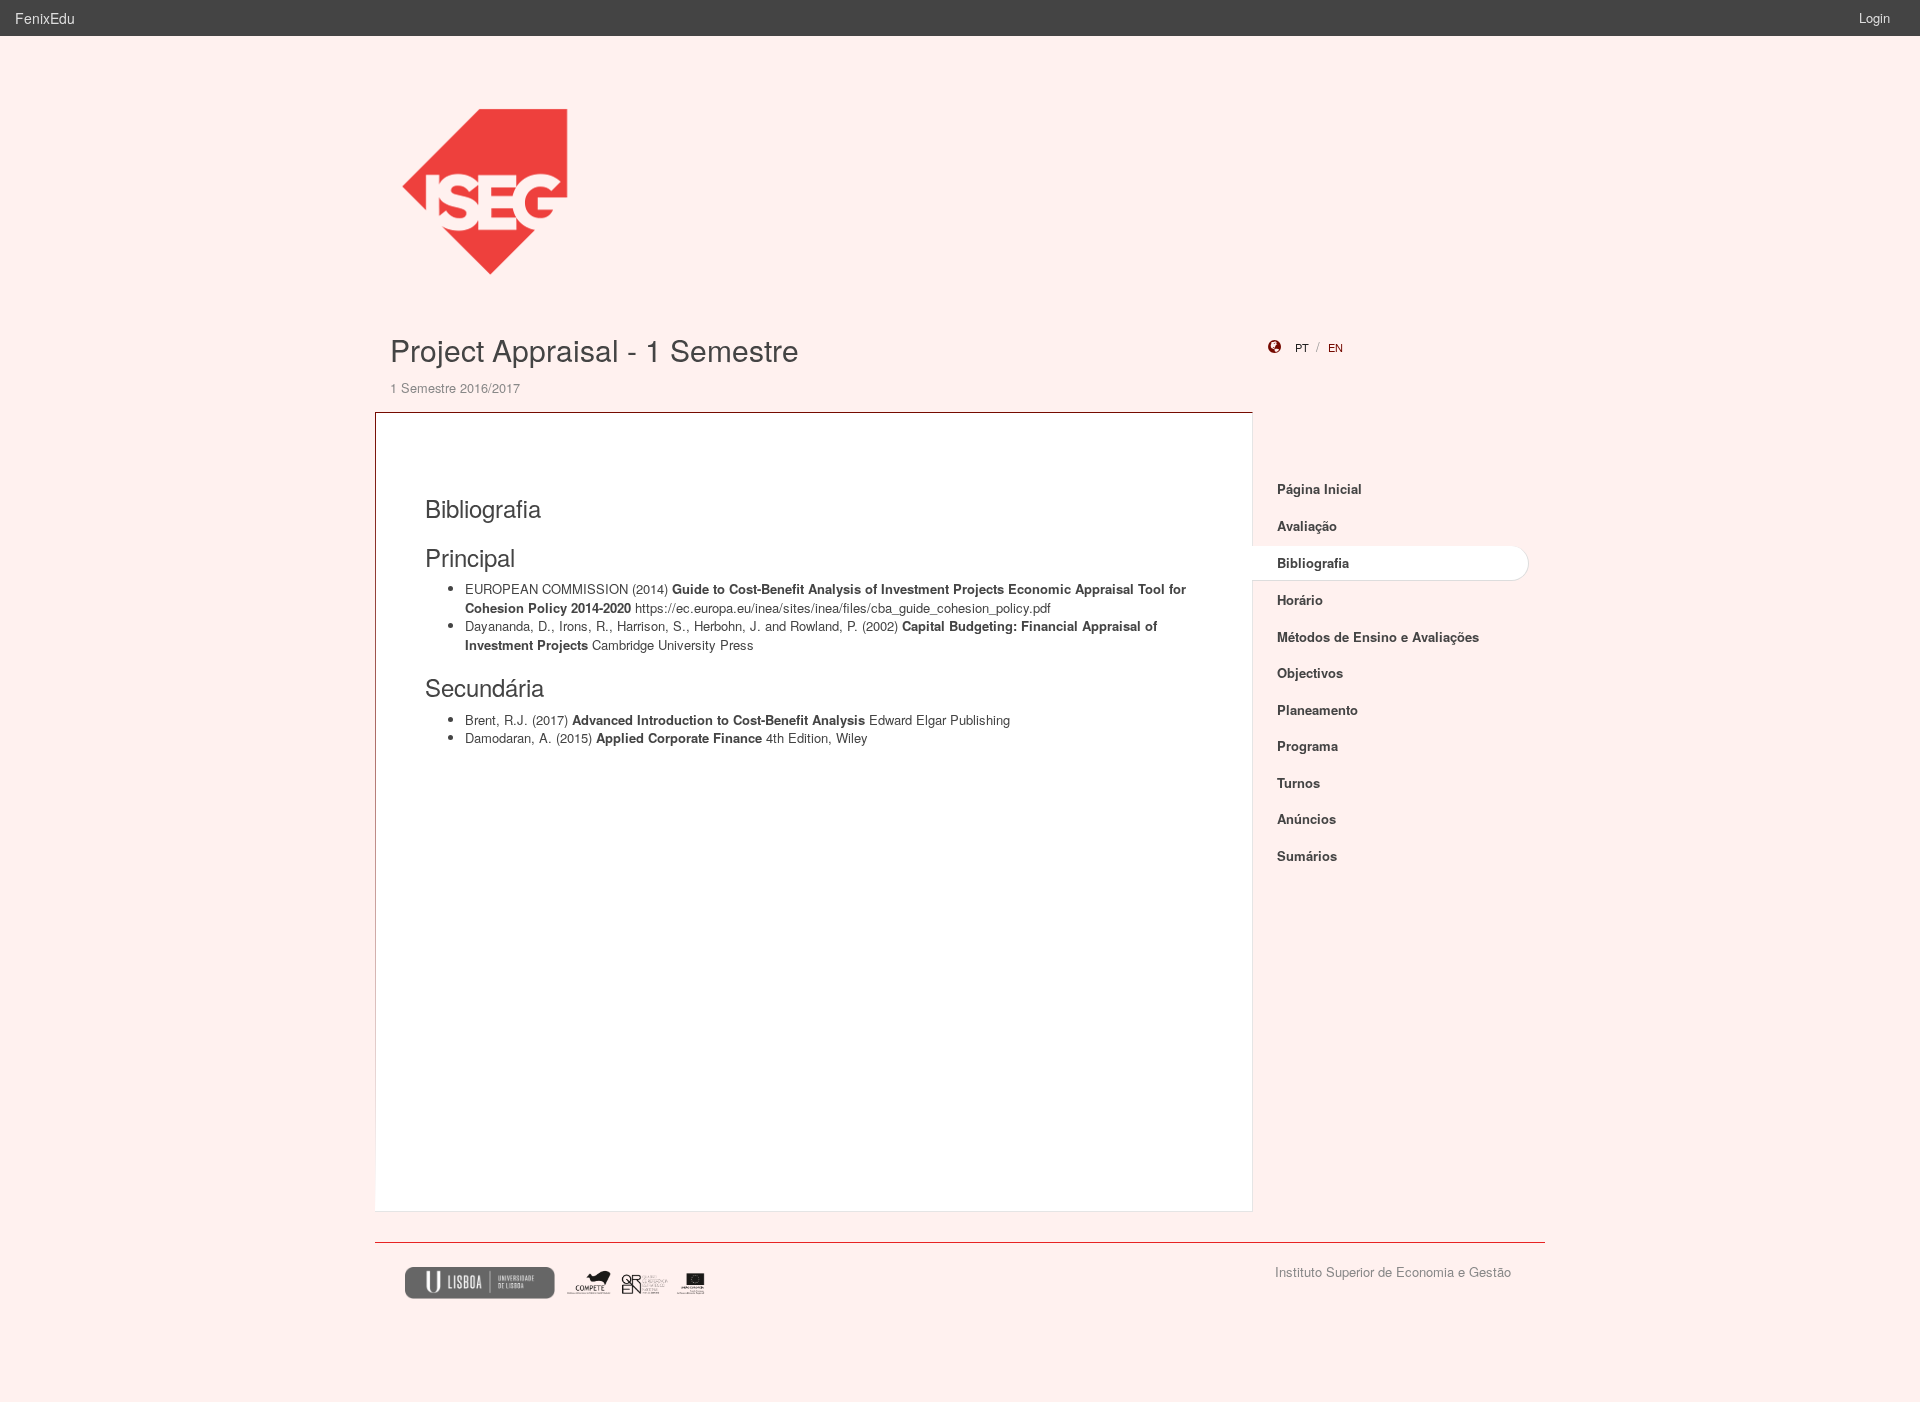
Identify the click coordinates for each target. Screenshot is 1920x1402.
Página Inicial (1319, 488)
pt (1302, 347)
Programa (1307, 745)
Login (1874, 17)
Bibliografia (1313, 562)
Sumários (1307, 855)
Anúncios (1306, 818)
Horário (1300, 599)
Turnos (1298, 782)
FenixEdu (45, 18)
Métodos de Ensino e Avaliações (1378, 636)
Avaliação (1307, 525)
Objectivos (1310, 672)
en (1335, 347)
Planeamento (1317, 709)
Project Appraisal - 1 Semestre (594, 349)
